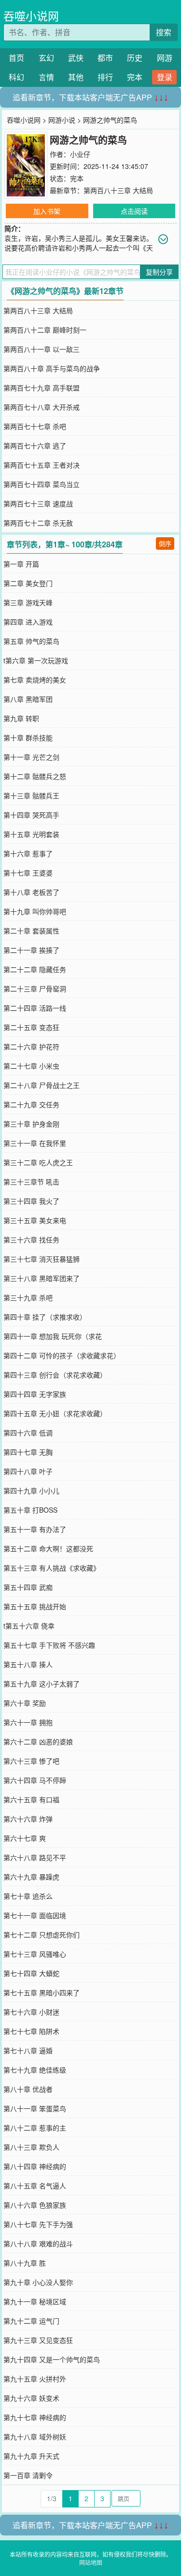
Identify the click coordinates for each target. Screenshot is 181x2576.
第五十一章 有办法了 (35, 1529)
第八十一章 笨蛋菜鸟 (35, 2108)
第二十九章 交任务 (31, 1104)
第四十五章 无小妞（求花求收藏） (55, 1413)
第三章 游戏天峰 (28, 602)
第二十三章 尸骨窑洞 (35, 989)
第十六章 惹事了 (28, 853)
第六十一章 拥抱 (28, 1722)
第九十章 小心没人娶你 (38, 2282)
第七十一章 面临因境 (35, 1915)
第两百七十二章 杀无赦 (38, 523)
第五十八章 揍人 (28, 1664)
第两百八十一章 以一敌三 (42, 349)
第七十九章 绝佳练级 (35, 2070)
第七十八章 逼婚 (28, 2050)
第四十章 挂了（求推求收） (45, 1317)
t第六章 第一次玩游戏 (36, 660)
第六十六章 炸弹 (28, 1819)
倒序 (165, 543)
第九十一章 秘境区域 (35, 2301)
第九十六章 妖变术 (31, 2398)
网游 (165, 58)
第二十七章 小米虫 (31, 1066)
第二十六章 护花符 (31, 1046)
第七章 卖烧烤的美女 (35, 680)
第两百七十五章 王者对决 (42, 465)
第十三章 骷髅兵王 (31, 795)
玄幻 (46, 58)
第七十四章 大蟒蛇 (31, 1973)
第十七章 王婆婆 (28, 873)
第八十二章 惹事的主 (35, 2128)
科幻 (16, 77)
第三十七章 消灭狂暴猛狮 (42, 1259)
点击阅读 (134, 211)
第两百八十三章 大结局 (118, 190)
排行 (105, 77)
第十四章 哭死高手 (31, 815)
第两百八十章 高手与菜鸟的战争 (52, 368)
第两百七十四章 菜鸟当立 (42, 484)
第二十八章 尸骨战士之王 (42, 1085)
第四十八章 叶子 (28, 1471)
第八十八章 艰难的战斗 (38, 2243)
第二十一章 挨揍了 (31, 950)
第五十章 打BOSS (30, 1510)
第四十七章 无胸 (28, 1452)
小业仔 (80, 154)
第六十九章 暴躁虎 (31, 1877)
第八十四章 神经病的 (35, 2166)
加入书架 (47, 211)
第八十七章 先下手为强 (38, 2224)
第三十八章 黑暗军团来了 (42, 1278)
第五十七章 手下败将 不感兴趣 (49, 1645)
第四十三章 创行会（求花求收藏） (55, 1375)
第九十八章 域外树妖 (35, 2437)
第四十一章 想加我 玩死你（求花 (53, 1336)
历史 (135, 58)
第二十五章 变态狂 (31, 1027)
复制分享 (159, 272)
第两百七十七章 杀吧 (35, 426)
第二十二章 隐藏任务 (35, 969)
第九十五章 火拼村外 (35, 2379)
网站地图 (91, 2562)
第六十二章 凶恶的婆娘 (38, 1741)
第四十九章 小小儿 (31, 1490)
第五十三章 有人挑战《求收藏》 (52, 1568)
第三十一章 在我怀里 (35, 1143)
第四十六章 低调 (28, 1433)
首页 (16, 58)
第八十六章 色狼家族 (35, 2205)
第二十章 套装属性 (31, 931)
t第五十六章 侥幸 (29, 1626)
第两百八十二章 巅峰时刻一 (45, 330)
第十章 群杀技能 (28, 738)
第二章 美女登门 (28, 583)
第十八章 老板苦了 (31, 892)
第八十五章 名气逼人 (35, 2186)
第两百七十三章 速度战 (38, 503)
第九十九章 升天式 (31, 2456)
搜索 (164, 32)
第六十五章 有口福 (31, 1799)
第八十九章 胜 (25, 2263)
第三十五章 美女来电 (35, 1220)
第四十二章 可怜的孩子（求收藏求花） (62, 1355)
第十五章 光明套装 (31, 834)
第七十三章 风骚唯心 (35, 1954)
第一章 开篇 (21, 564)
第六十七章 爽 (25, 1838)
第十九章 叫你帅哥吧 (35, 911)
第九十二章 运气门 (31, 2321)
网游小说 (62, 120)
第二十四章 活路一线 (35, 1008)
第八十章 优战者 (28, 2089)
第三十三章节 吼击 (31, 1182)
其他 (76, 77)
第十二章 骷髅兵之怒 (35, 776)
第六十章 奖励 (25, 1703)
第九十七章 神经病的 (35, 2417)
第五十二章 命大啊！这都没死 (48, 1548)
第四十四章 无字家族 (35, 1394)
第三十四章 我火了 (31, 1201)
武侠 (76, 58)
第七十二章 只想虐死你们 (42, 1935)
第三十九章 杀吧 (28, 1297)
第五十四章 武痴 (28, 1587)
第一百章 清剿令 (28, 2475)
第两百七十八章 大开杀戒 (42, 407)
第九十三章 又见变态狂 (38, 2340)
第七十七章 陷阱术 (31, 2031)
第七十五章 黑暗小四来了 (42, 1992)
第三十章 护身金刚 (31, 1124)
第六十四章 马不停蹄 (35, 1780)
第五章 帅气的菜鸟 (31, 641)
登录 (165, 77)
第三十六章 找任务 (31, 1239)
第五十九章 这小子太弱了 (42, 1684)
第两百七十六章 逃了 (35, 446)
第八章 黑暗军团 (28, 699)
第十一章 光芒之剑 (31, 757)
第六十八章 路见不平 (35, 1857)
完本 (135, 77)
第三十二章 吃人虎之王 (38, 1162)
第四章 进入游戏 (28, 622)
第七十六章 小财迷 (31, 2012)
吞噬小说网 (31, 16)
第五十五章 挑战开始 (35, 1606)
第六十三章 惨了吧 (31, 1761)
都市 (105, 58)
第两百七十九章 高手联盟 (42, 388)
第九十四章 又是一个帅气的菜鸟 (52, 2359)
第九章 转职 (21, 718)
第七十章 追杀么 (28, 1896)
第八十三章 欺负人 (31, 2147)
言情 (46, 77)
